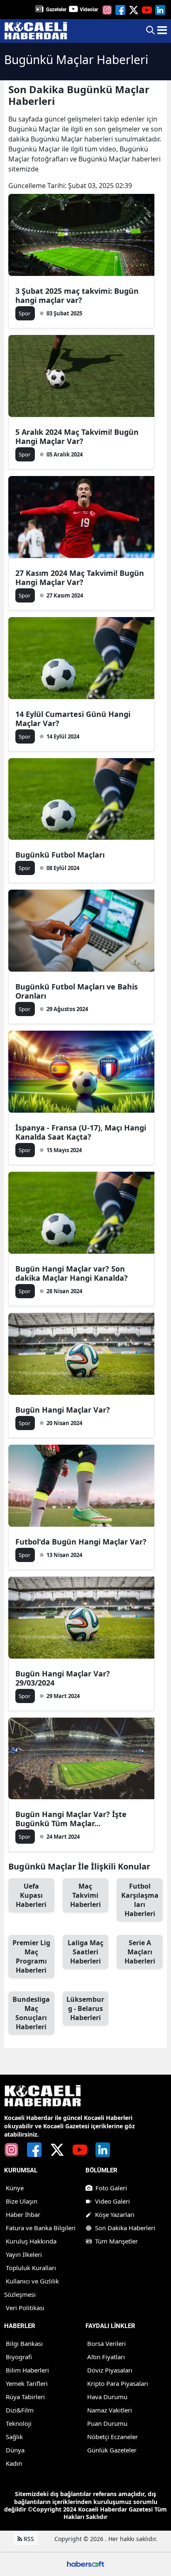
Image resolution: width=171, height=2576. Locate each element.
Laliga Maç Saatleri (85, 1952)
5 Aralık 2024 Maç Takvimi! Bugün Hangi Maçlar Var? (77, 436)
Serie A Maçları (140, 1952)
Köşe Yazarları (115, 2214)
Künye (15, 2188)
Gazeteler (56, 10)
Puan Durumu (107, 2423)
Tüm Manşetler (116, 2241)
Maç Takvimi (85, 1895)
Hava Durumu (107, 2397)
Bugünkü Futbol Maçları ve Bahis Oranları (77, 991)
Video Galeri (112, 2201)
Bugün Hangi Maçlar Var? (63, 1410)
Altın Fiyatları (106, 2357)
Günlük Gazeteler (112, 2450)
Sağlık (14, 2437)
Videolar (89, 10)
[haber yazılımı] (85, 2563)
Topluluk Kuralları (31, 2268)
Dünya (15, 2450)
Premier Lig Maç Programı (31, 1956)
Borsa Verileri (106, 2343)
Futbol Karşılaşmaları (140, 1900)
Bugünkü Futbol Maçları (60, 855)
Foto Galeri (111, 2188)
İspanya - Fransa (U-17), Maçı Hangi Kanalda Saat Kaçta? (81, 1132)
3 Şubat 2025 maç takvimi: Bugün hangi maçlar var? (77, 295)
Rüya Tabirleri (25, 2397)
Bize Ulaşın (22, 2201)
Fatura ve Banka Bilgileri (41, 2228)
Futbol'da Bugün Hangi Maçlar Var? (81, 1542)
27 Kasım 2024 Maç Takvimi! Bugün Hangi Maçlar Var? (80, 578)
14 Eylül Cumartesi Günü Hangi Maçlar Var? (73, 719)
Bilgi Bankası (24, 2343)
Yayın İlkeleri (24, 2254)
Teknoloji (19, 2423)
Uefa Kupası (31, 1895)
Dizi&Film (20, 2410)
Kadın (14, 2463)
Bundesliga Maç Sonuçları (31, 2013)
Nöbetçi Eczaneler (112, 2437)
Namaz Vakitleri (110, 2410)
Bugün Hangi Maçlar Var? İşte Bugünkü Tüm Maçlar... (71, 1819)
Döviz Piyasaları (110, 2370)
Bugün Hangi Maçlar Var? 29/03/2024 (63, 1678)
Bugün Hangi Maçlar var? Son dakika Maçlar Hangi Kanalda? (72, 1273)
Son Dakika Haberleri (125, 2228)
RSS (28, 2539)
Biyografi (19, 2357)
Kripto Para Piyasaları (118, 2383)
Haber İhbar (23, 2214)
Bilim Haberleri (27, 2370)
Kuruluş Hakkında (31, 2241)
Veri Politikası (25, 2308)
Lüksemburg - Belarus (85, 2008)
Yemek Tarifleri (27, 2383)
